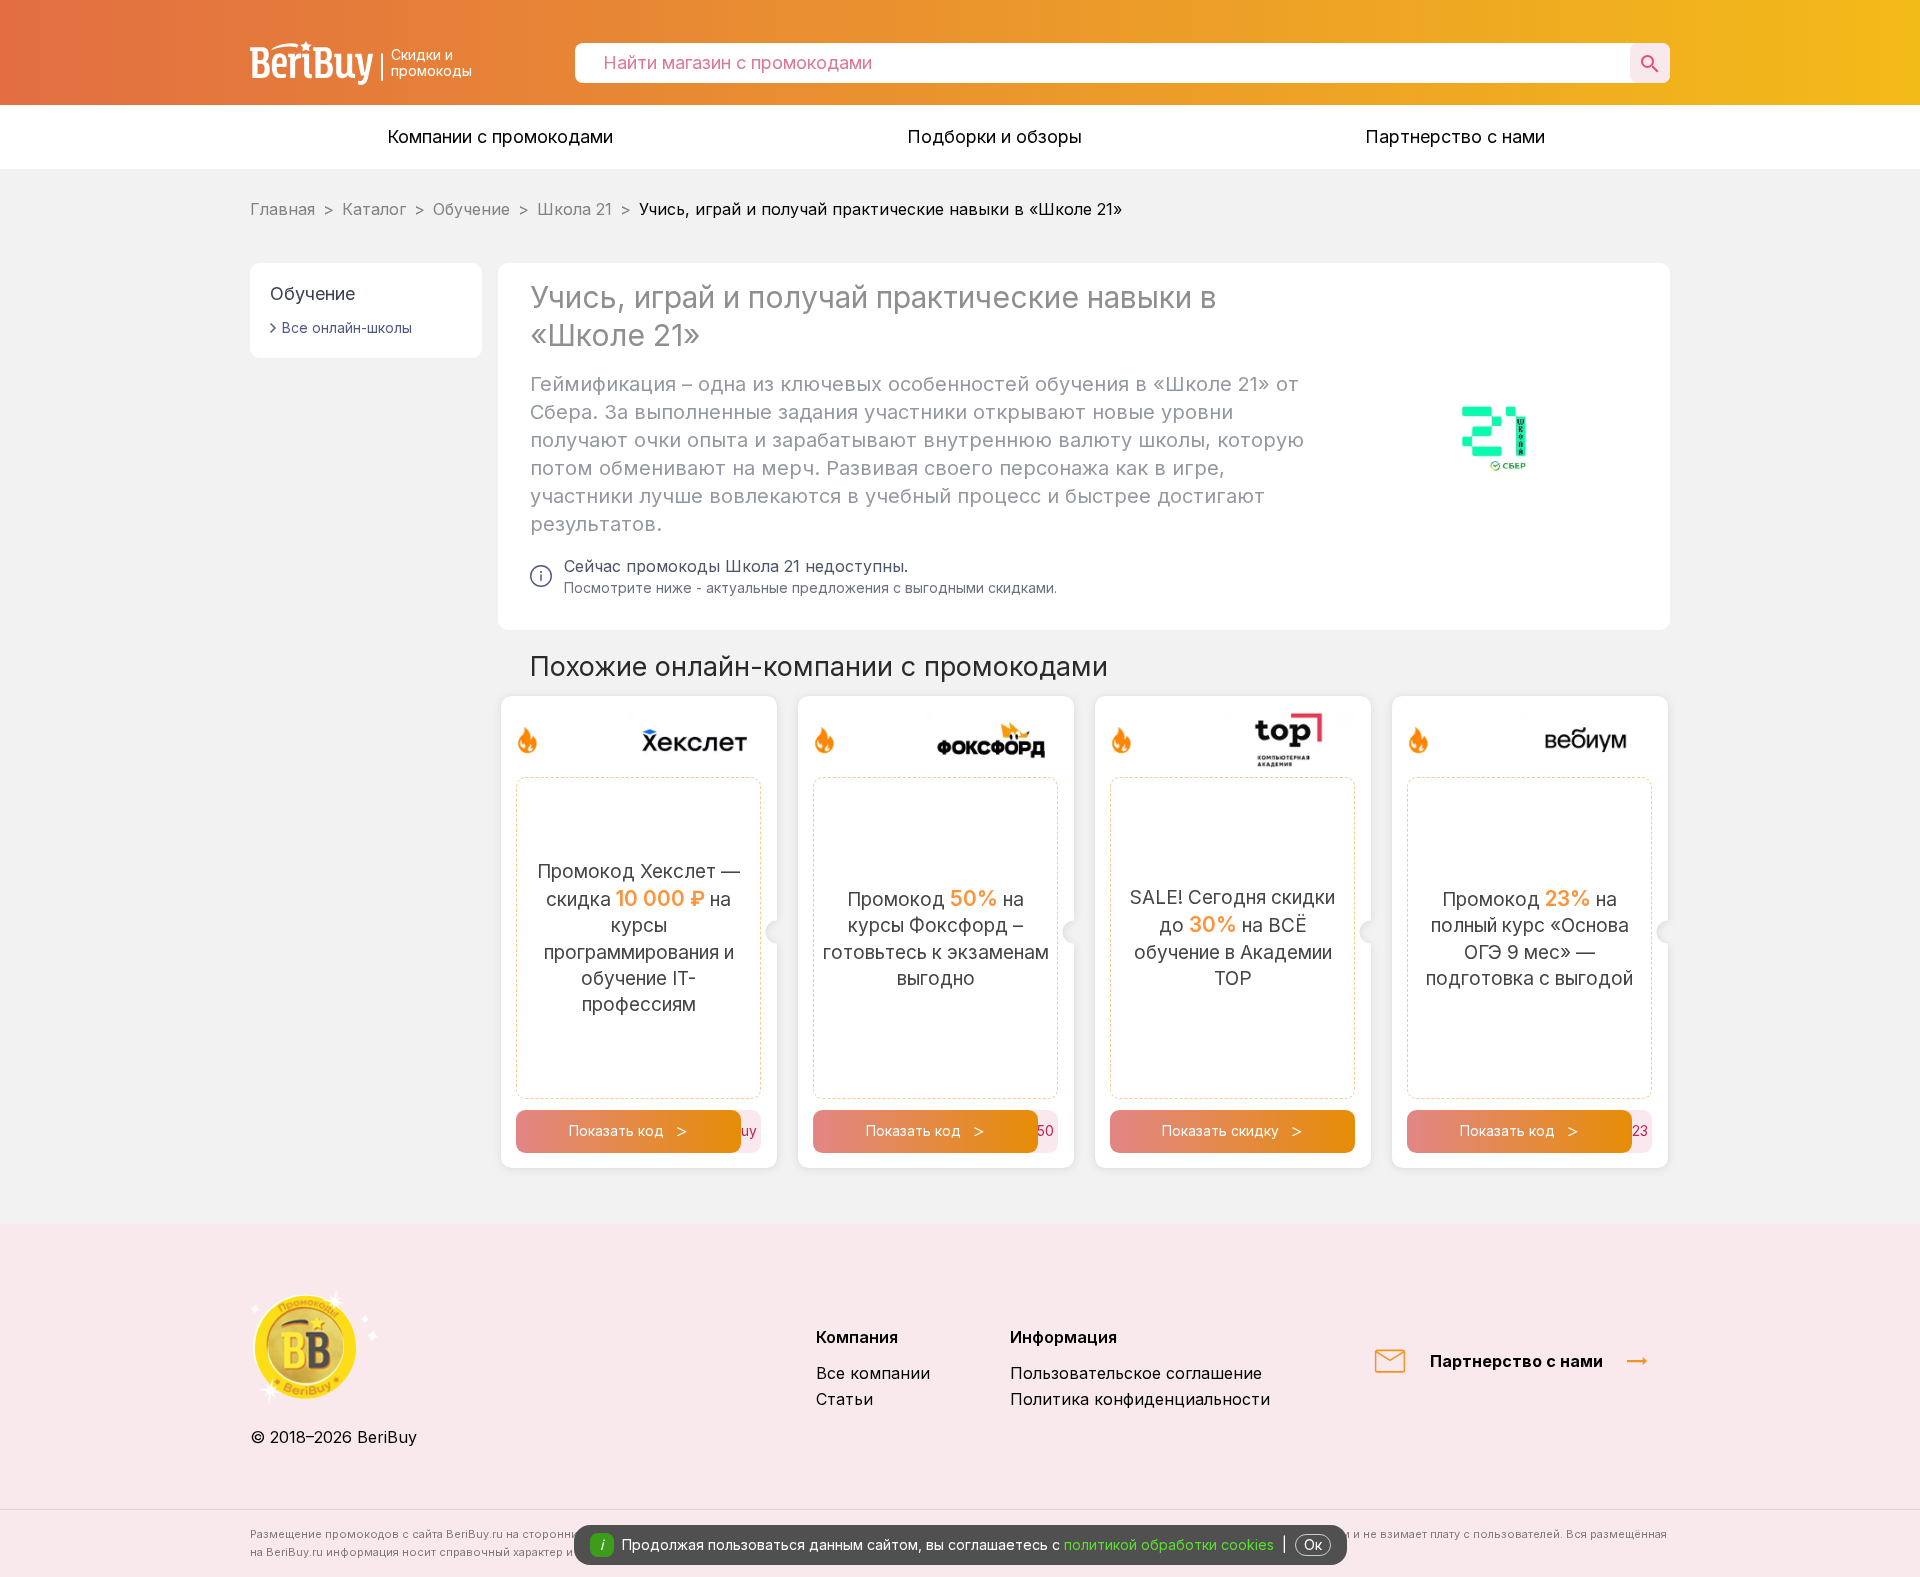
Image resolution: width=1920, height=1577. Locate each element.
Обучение (471, 209)
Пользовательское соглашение (1136, 1373)
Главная (282, 209)
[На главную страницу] (333, 1346)
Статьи (844, 1399)
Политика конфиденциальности (1140, 1399)
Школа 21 (574, 209)
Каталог (374, 209)
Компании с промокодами (500, 136)
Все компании (873, 1373)
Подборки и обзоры (994, 136)
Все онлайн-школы (347, 327)
